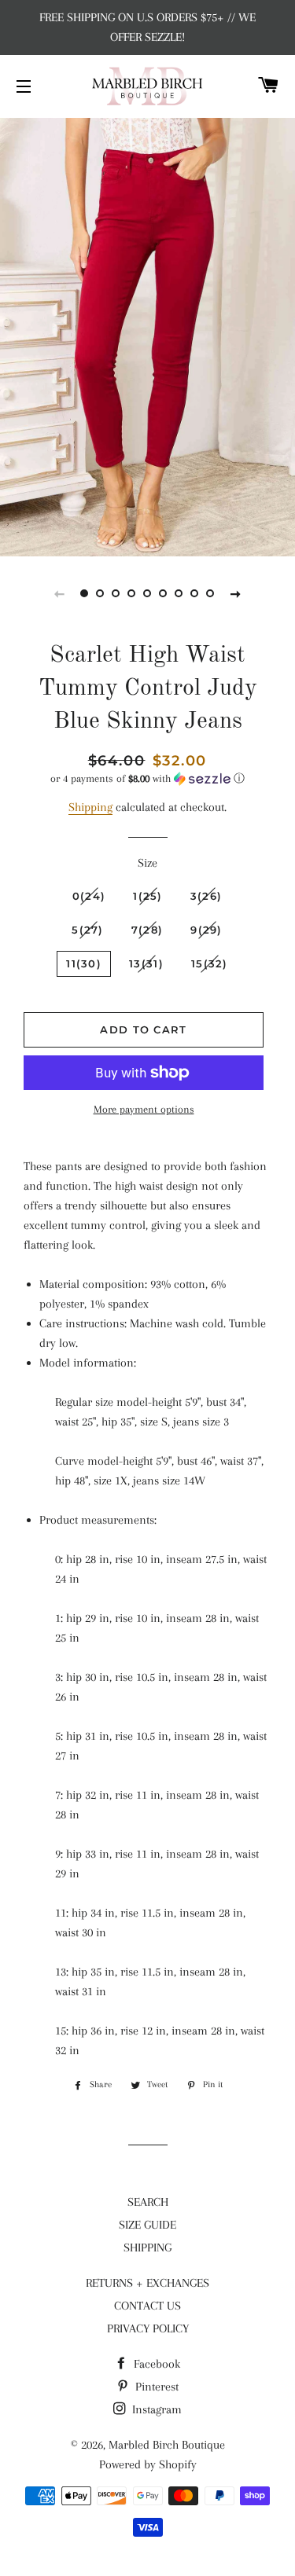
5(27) (88, 930)
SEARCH (148, 2202)
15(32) (210, 963)
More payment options (144, 1109)
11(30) (84, 963)
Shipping (90, 807)
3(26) (206, 896)
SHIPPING (147, 2248)
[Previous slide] (60, 593)
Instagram (155, 2409)
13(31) (146, 963)
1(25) (148, 896)
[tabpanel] (147, 335)
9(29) (206, 930)
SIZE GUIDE (147, 2225)
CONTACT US (147, 2306)
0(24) (89, 896)
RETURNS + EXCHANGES (147, 2283)
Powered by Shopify (148, 2464)
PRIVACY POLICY (148, 2328)
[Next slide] (236, 593)
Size (147, 863)
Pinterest (155, 2387)
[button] (147, 779)
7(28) (147, 930)
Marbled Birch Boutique (167, 2445)
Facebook (155, 2364)
